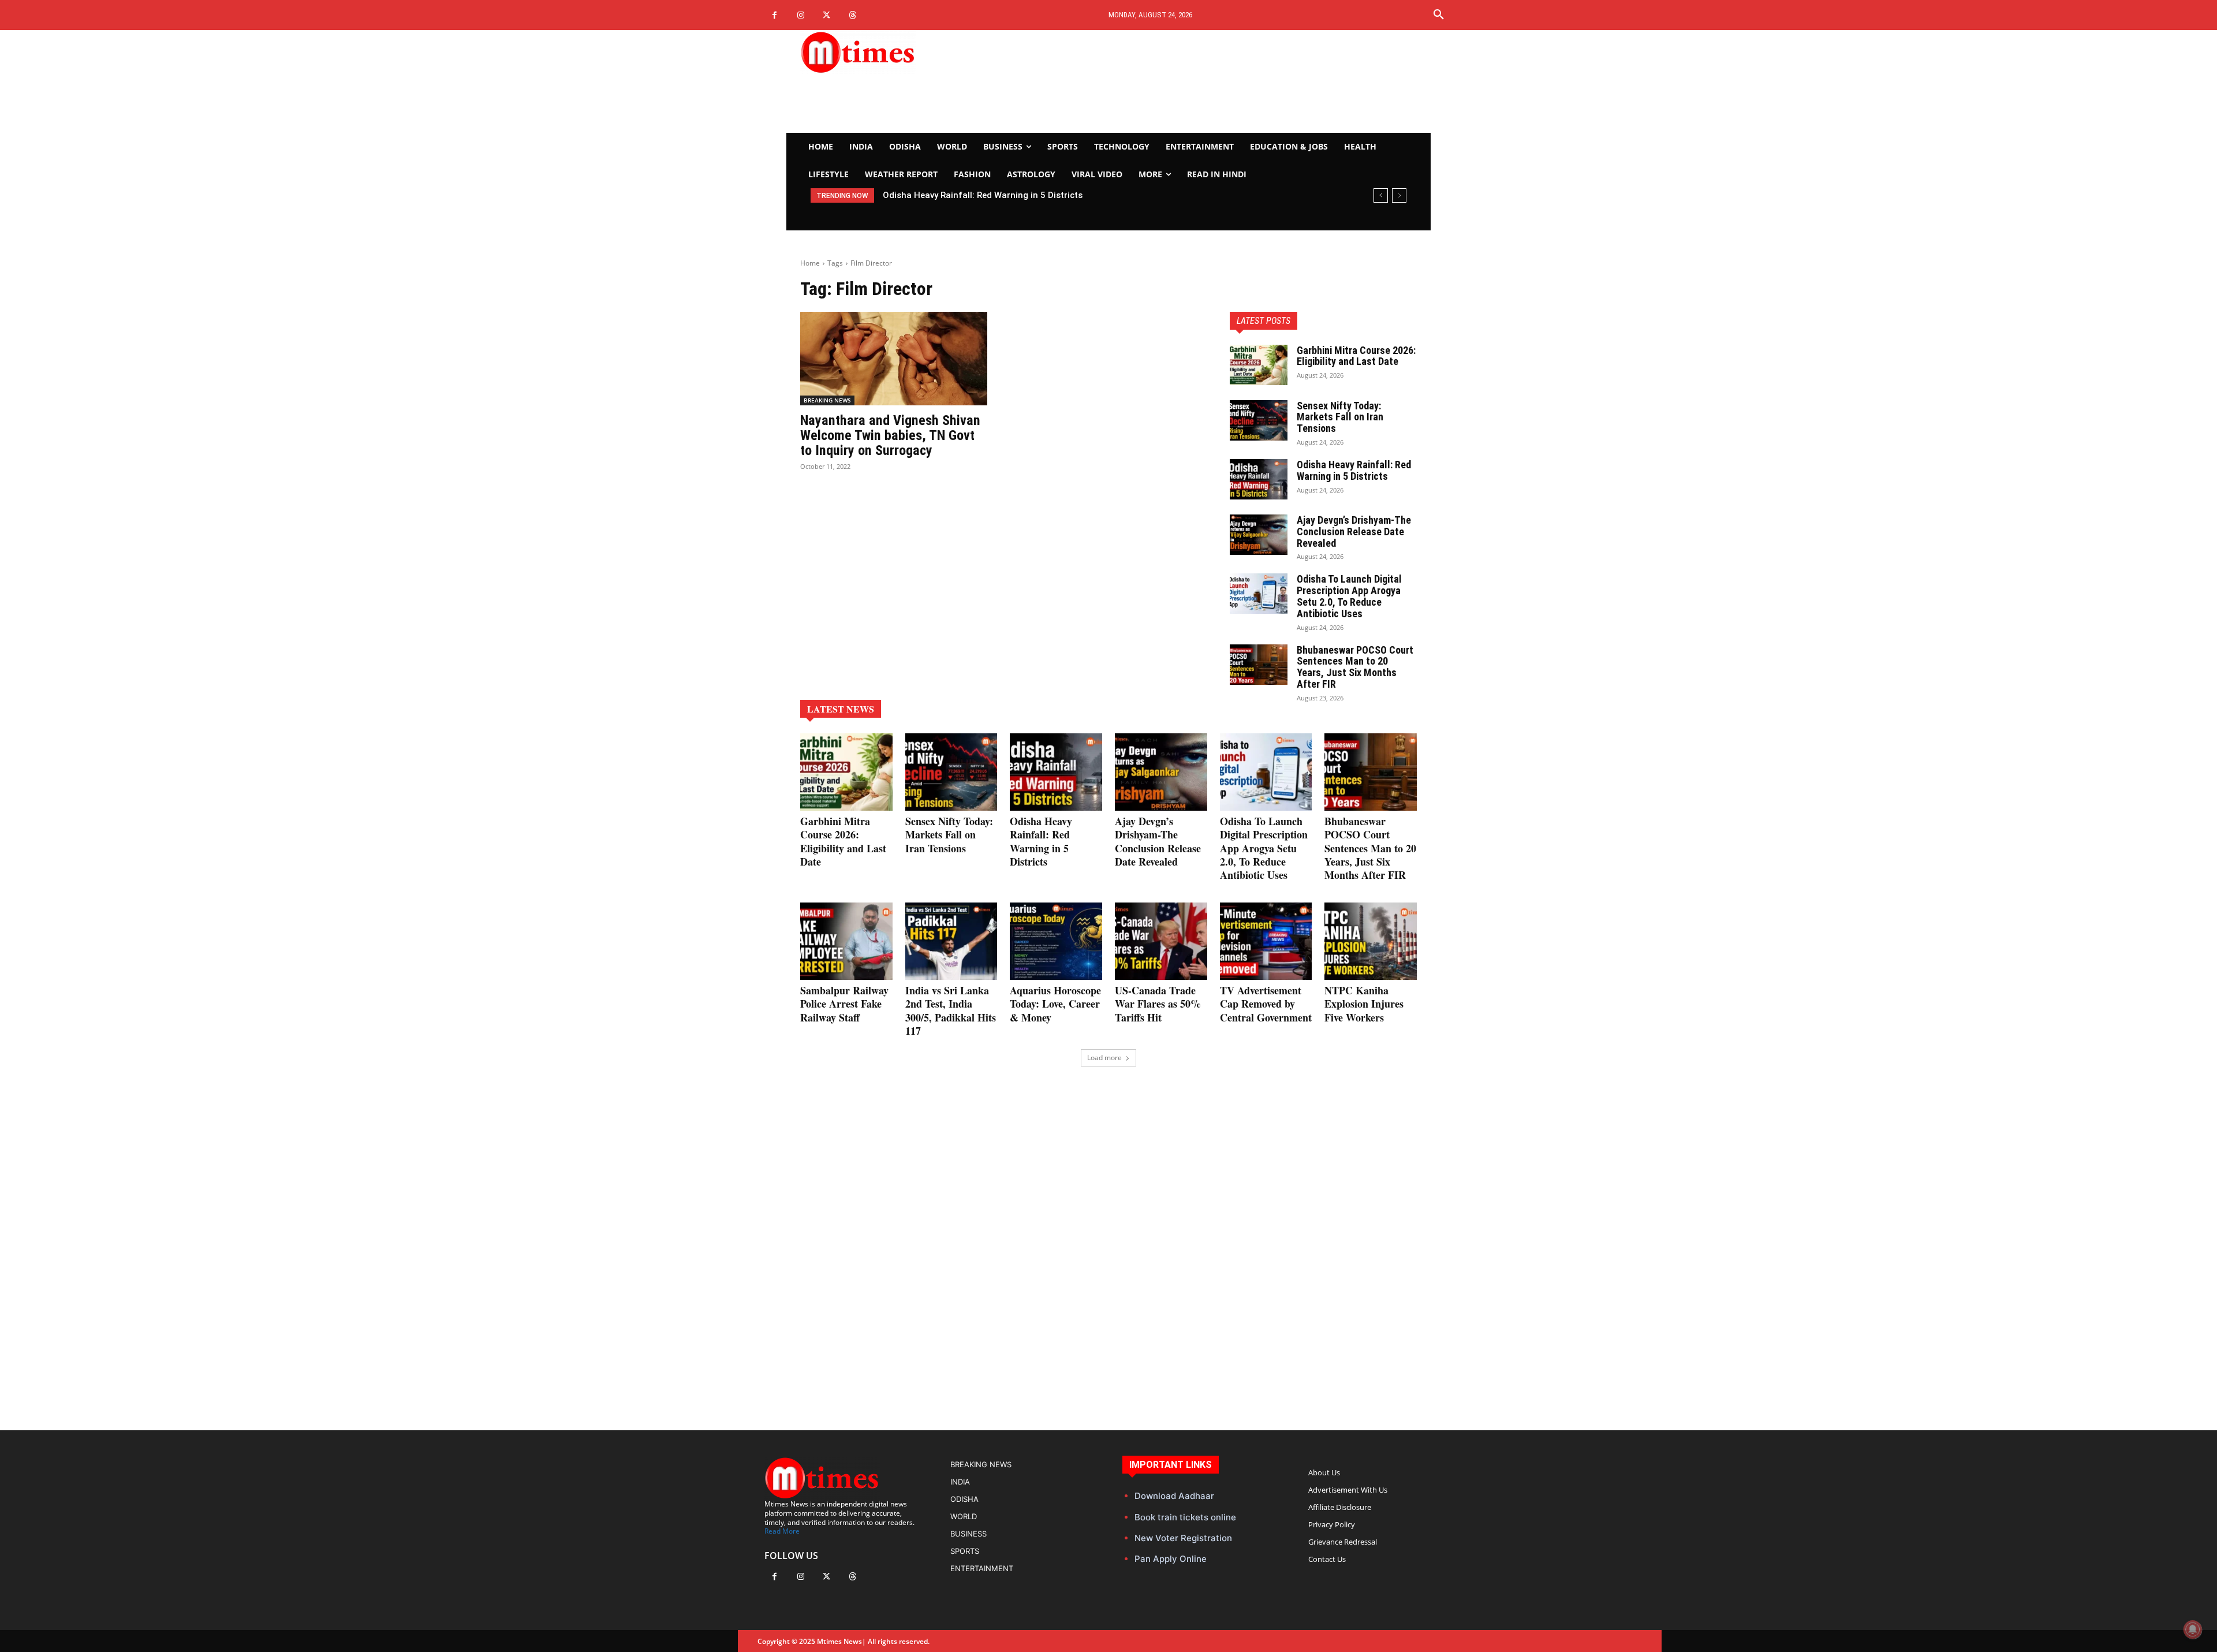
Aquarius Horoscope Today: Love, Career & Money (1055, 1004)
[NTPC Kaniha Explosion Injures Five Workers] (1371, 941)
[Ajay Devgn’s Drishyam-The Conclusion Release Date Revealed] (1259, 535)
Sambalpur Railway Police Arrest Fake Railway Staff (844, 1004)
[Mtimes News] (894, 52)
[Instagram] (800, 15)
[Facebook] (775, 15)
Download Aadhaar (1174, 1496)
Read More (782, 1531)
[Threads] (852, 15)
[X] (826, 15)
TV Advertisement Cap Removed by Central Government (1266, 1004)
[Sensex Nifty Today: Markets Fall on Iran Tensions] (1259, 420)
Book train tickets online (1185, 1517)
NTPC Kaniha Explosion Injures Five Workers (1364, 1004)
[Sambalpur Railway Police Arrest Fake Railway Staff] (846, 941)
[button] (1439, 15)
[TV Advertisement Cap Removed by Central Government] (1266, 941)
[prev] (1381, 195)
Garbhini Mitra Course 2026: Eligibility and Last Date (1356, 356)
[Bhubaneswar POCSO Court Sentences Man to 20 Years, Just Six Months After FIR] (1259, 665)
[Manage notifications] (2193, 1629)
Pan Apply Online (1171, 1559)
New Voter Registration (1183, 1538)
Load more (1104, 1058)
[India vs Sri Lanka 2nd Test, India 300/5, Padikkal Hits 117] (951, 941)
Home (810, 263)
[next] (1399, 195)
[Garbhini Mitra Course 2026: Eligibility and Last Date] (1259, 365)
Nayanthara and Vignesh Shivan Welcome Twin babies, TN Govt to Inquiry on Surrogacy (890, 436)
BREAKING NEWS (827, 400)
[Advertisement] (1216, 81)
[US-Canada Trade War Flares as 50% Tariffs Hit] (1161, 941)
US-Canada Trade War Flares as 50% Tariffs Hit (1158, 1004)
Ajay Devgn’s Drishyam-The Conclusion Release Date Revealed (1008, 195)
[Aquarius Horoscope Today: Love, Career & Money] (1056, 941)
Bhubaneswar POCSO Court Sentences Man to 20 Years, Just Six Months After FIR (1355, 667)
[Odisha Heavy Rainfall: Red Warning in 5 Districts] (1259, 479)
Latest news (841, 709)
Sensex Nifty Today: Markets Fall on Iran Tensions (1340, 417)
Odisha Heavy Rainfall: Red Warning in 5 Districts (1354, 470)
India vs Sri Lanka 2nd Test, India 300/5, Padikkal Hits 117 (951, 1010)
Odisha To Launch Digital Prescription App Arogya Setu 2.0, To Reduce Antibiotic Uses (1349, 596)
